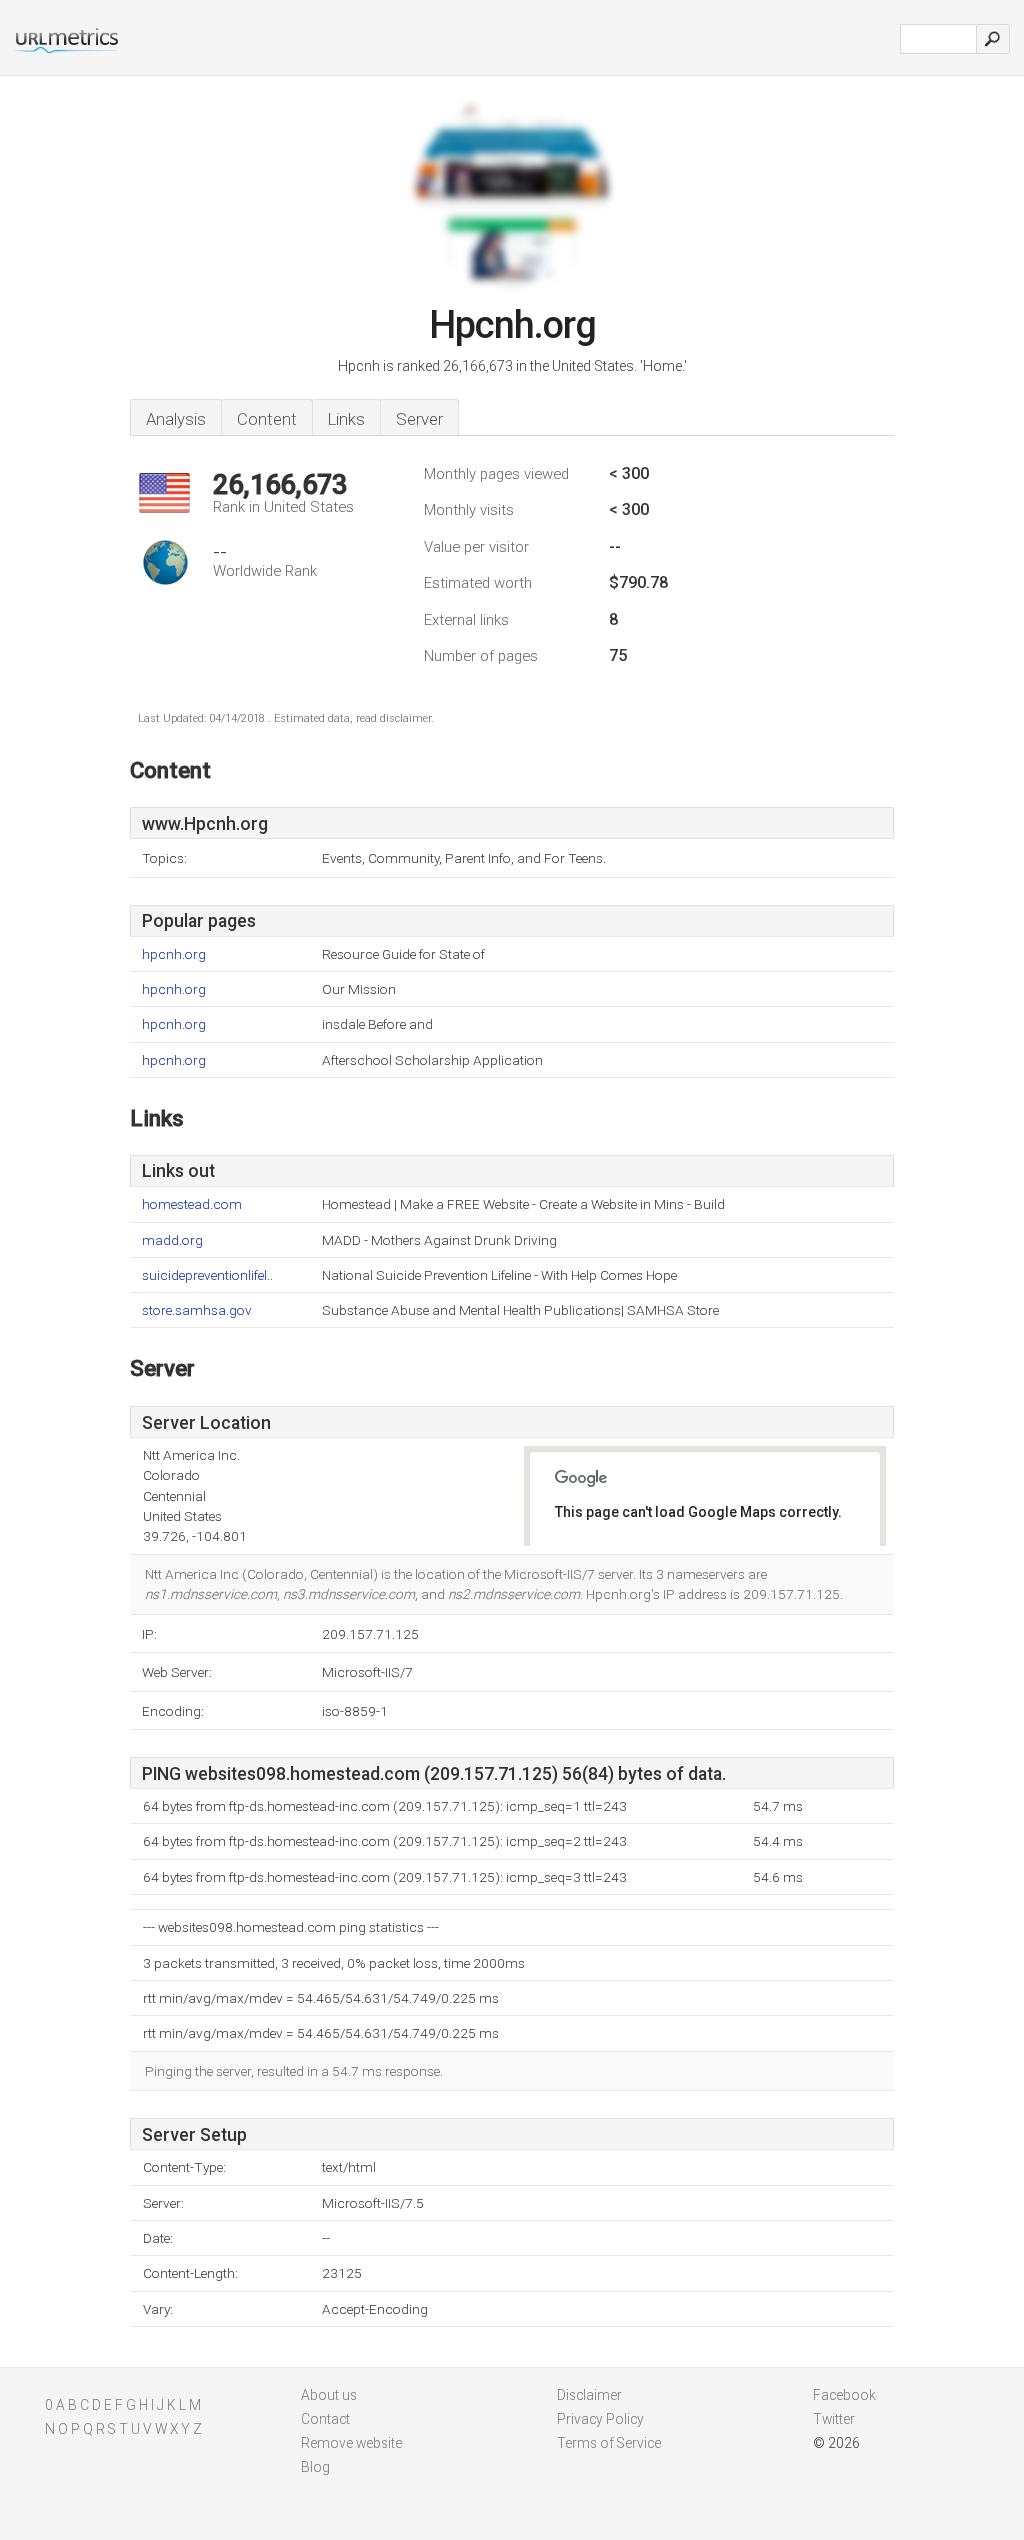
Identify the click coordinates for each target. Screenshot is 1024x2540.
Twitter (834, 2419)
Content (267, 419)
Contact (325, 2419)
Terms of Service (609, 2443)
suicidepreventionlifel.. (207, 1275)
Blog (315, 2467)
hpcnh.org (174, 954)
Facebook (844, 2395)
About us (329, 2395)
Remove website (351, 2443)
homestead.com (192, 1204)
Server (419, 419)
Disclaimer (589, 2395)
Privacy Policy (600, 2419)
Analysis (176, 419)
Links (346, 419)
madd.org (172, 1240)
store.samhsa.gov (197, 1310)
